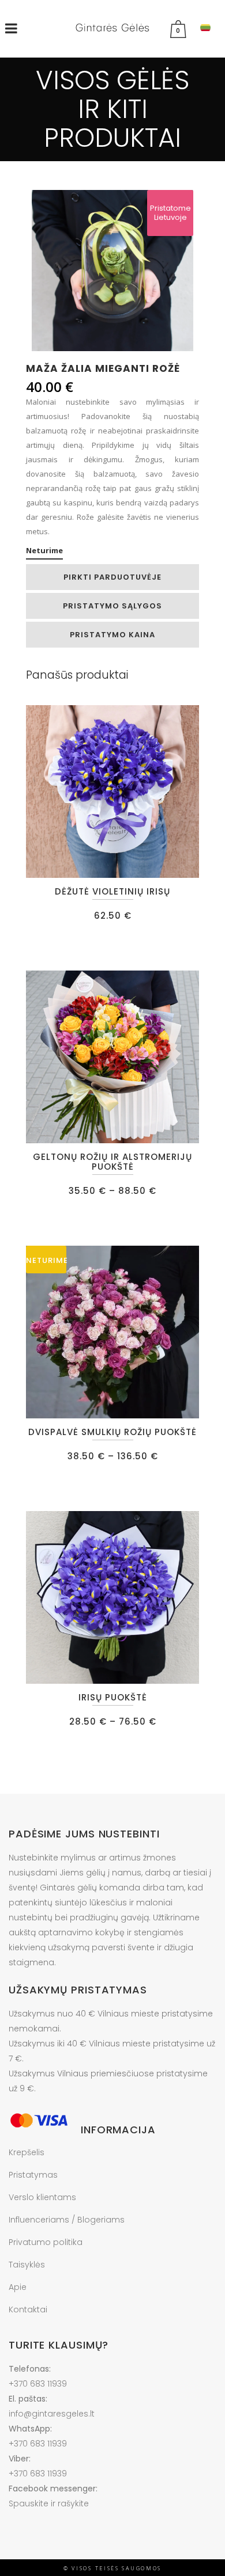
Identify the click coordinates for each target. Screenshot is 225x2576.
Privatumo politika (46, 2242)
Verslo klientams (42, 2197)
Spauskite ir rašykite (49, 2503)
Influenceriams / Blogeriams (67, 2220)
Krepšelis (27, 2152)
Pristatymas (33, 2175)
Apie (18, 2287)
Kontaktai (28, 2309)
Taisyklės (27, 2265)
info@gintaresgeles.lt (52, 2414)
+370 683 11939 (38, 2384)
